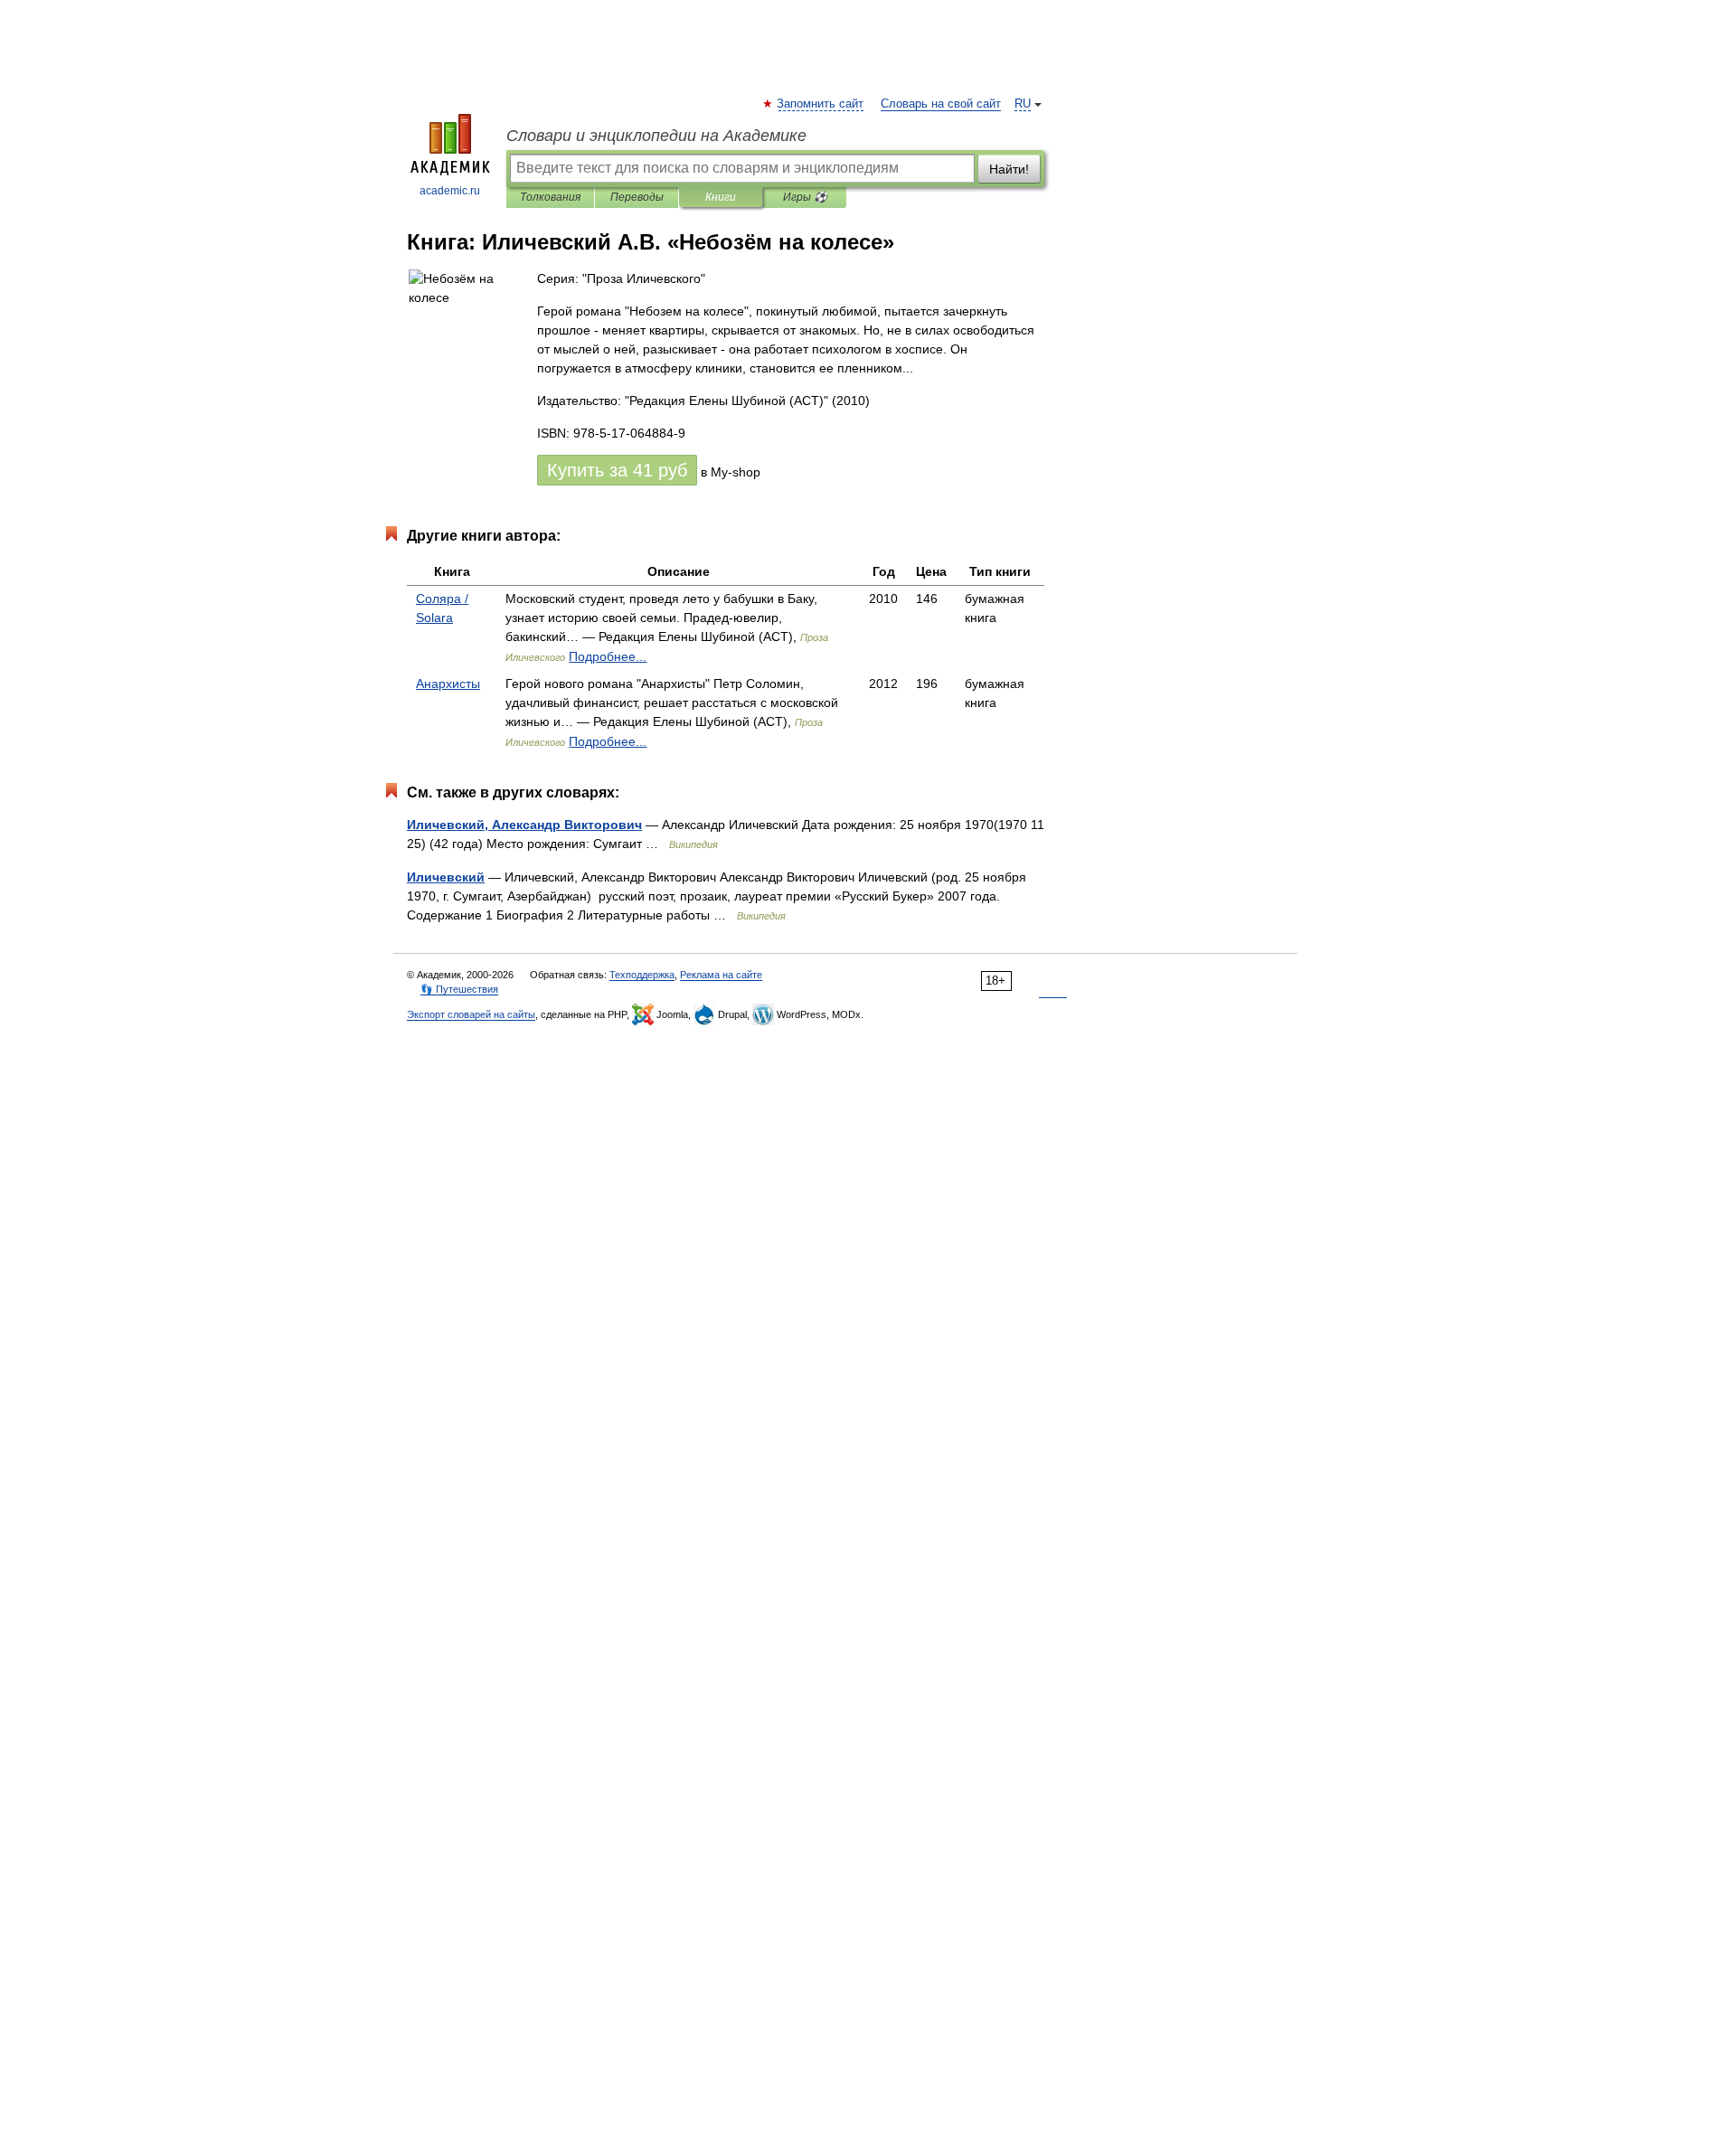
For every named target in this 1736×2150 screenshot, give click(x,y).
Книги (721, 197)
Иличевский (446, 877)
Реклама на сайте (721, 975)
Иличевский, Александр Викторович (524, 825)
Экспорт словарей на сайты (471, 1014)
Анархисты (448, 684)
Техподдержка (642, 975)
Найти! (1009, 169)
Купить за (617, 470)
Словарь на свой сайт (941, 104)
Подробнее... (608, 656)
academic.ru (450, 191)
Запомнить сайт (821, 104)
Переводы (637, 197)
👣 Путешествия (459, 989)
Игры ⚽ (805, 197)
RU (1023, 104)
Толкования (550, 197)
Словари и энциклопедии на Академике (656, 136)
